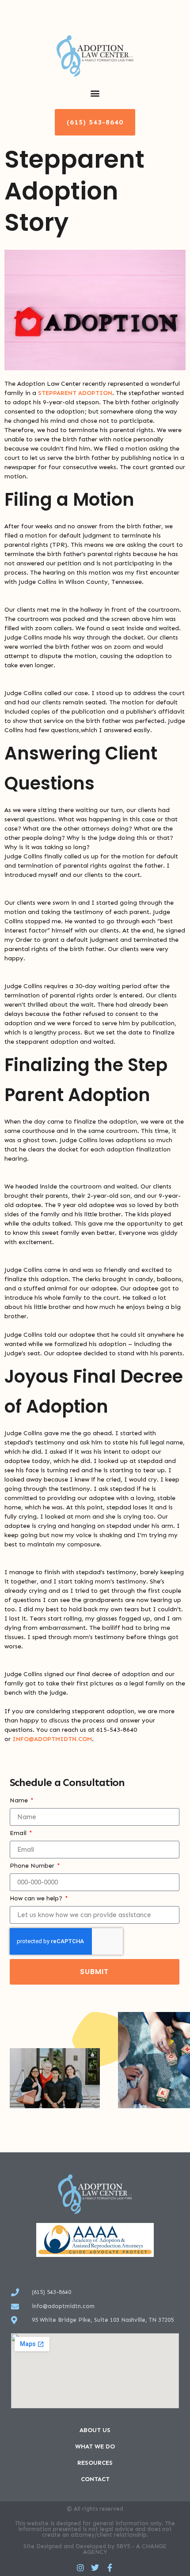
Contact (95, 2479)
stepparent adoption (75, 393)
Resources (95, 2463)
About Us (95, 2430)
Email (19, 1833)
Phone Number (33, 1866)
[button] (95, 93)
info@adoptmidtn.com (52, 1739)
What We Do (95, 2446)
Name (20, 1801)
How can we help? (37, 1899)
